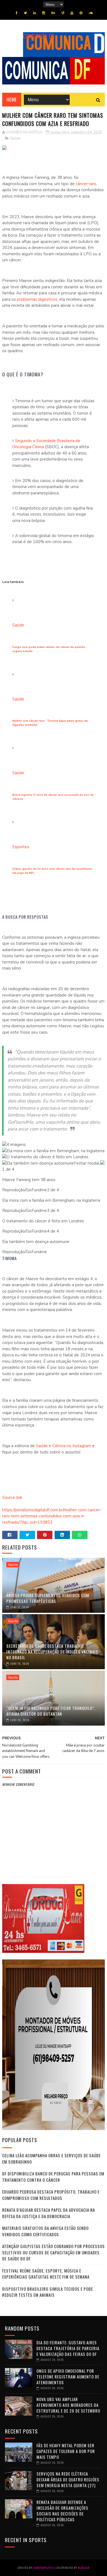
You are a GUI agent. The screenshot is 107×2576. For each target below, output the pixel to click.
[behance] (53, 13)
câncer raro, (86, 184)
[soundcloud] (91, 13)
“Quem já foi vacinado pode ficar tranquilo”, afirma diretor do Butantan (51, 1711)
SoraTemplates (43, 2568)
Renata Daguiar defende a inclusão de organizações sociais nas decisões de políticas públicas (62, 2511)
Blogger (84, 2568)
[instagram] (44, 13)
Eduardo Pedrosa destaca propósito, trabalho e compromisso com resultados (51, 2195)
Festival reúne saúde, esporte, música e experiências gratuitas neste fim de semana (46, 2274)
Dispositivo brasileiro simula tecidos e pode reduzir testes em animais (48, 2292)
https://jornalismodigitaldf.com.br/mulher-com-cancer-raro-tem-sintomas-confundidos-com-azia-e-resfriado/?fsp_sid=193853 (52, 1516)
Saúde (15, 138)
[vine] (63, 13)
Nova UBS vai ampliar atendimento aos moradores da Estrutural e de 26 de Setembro (68, 2405)
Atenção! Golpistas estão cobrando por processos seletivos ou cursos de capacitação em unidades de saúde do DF (54, 2252)
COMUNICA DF (39, 36)
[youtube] (72, 13)
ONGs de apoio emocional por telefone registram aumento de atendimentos (68, 2377)
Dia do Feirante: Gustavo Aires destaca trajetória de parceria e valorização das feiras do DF (68, 2348)
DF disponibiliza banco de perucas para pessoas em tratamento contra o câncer (53, 2177)
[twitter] (25, 13)
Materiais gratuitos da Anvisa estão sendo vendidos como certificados (45, 2231)
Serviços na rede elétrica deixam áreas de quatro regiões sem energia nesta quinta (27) (68, 2479)
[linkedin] (35, 13)
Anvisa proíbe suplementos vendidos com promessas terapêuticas (48, 1598)
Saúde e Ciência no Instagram (63, 1446)
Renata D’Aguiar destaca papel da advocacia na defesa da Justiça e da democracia (49, 2213)
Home (12, 100)
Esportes (21, 847)
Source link (12, 1498)
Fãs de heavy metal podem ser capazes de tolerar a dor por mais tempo (66, 2451)
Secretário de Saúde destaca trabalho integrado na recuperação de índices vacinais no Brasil (52, 1652)
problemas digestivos (37, 299)
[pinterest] (81, 13)
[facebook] (17, 13)
